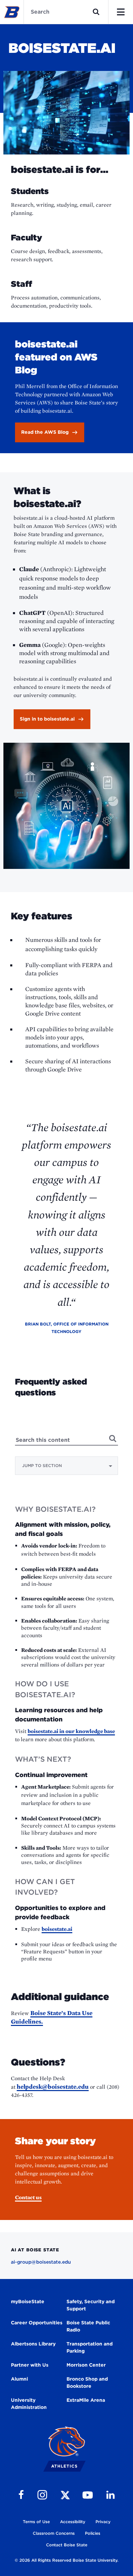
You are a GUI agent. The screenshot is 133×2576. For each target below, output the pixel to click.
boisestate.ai (57, 1929)
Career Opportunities (37, 2323)
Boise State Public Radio (88, 2326)
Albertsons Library (33, 2344)
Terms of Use (36, 2522)
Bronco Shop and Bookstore (87, 2382)
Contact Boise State (67, 2545)
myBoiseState (28, 2301)
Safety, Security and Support (91, 2305)
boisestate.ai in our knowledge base (71, 1731)
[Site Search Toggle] (96, 12)
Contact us (28, 2197)
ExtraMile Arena (86, 2400)
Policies (93, 2533)
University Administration (29, 2404)
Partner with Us (30, 2365)
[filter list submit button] (113, 1438)
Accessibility (73, 2522)
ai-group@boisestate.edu (41, 2262)
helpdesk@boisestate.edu (53, 2086)
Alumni (19, 2379)
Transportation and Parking (90, 2347)
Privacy (103, 2522)
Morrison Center (86, 2365)
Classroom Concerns (54, 2533)
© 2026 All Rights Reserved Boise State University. (66, 2560)
